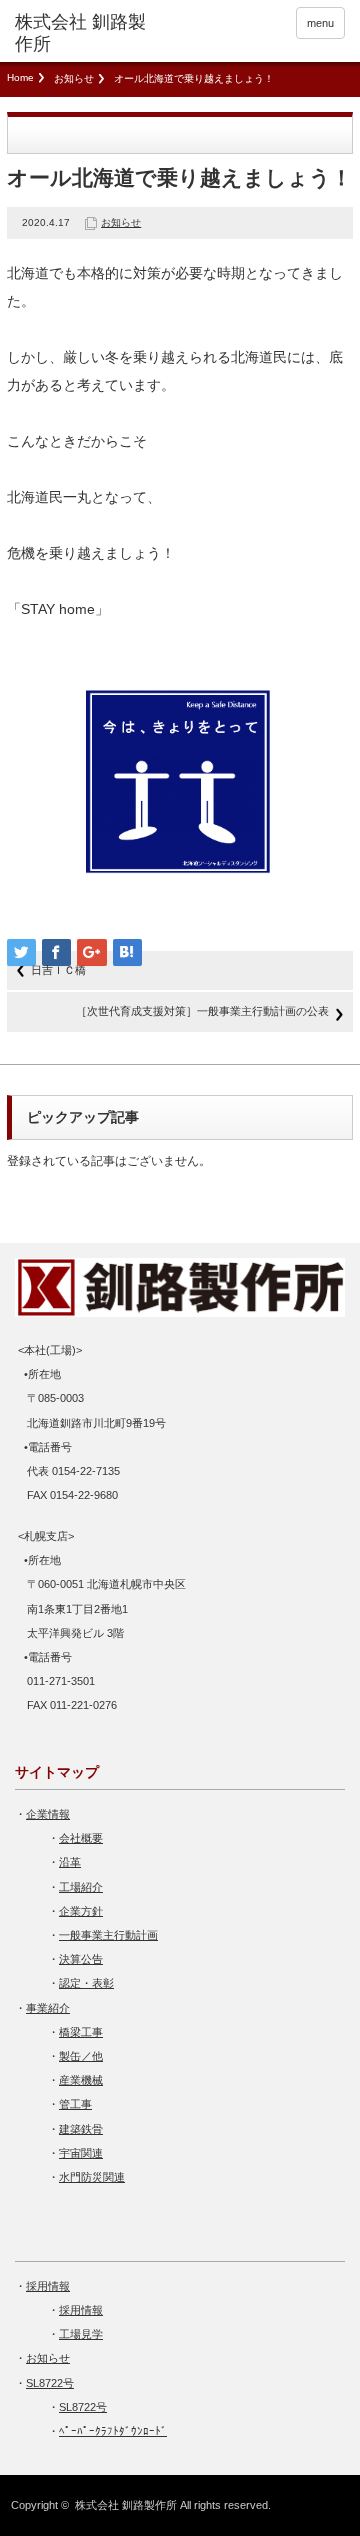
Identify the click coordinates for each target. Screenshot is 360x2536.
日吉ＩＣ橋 (58, 970)
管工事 (75, 2104)
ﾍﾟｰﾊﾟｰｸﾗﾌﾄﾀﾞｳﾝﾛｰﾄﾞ (113, 2431)
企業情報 (48, 1814)
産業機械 (81, 2080)
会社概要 (81, 1838)
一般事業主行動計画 (108, 1935)
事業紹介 (48, 2008)
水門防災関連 (92, 2177)
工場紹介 (81, 1887)
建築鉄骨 (81, 2129)
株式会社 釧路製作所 (126, 2505)
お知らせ (74, 78)
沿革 (70, 1862)
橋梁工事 (81, 2032)
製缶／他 (81, 2056)
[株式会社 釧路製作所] (87, 33)
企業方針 (81, 1911)
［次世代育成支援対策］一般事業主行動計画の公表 (202, 1011)
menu (320, 23)
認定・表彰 (86, 1983)
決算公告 (81, 1959)
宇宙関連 (81, 2153)
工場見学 (81, 2334)
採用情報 (48, 2286)
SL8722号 (50, 2383)
